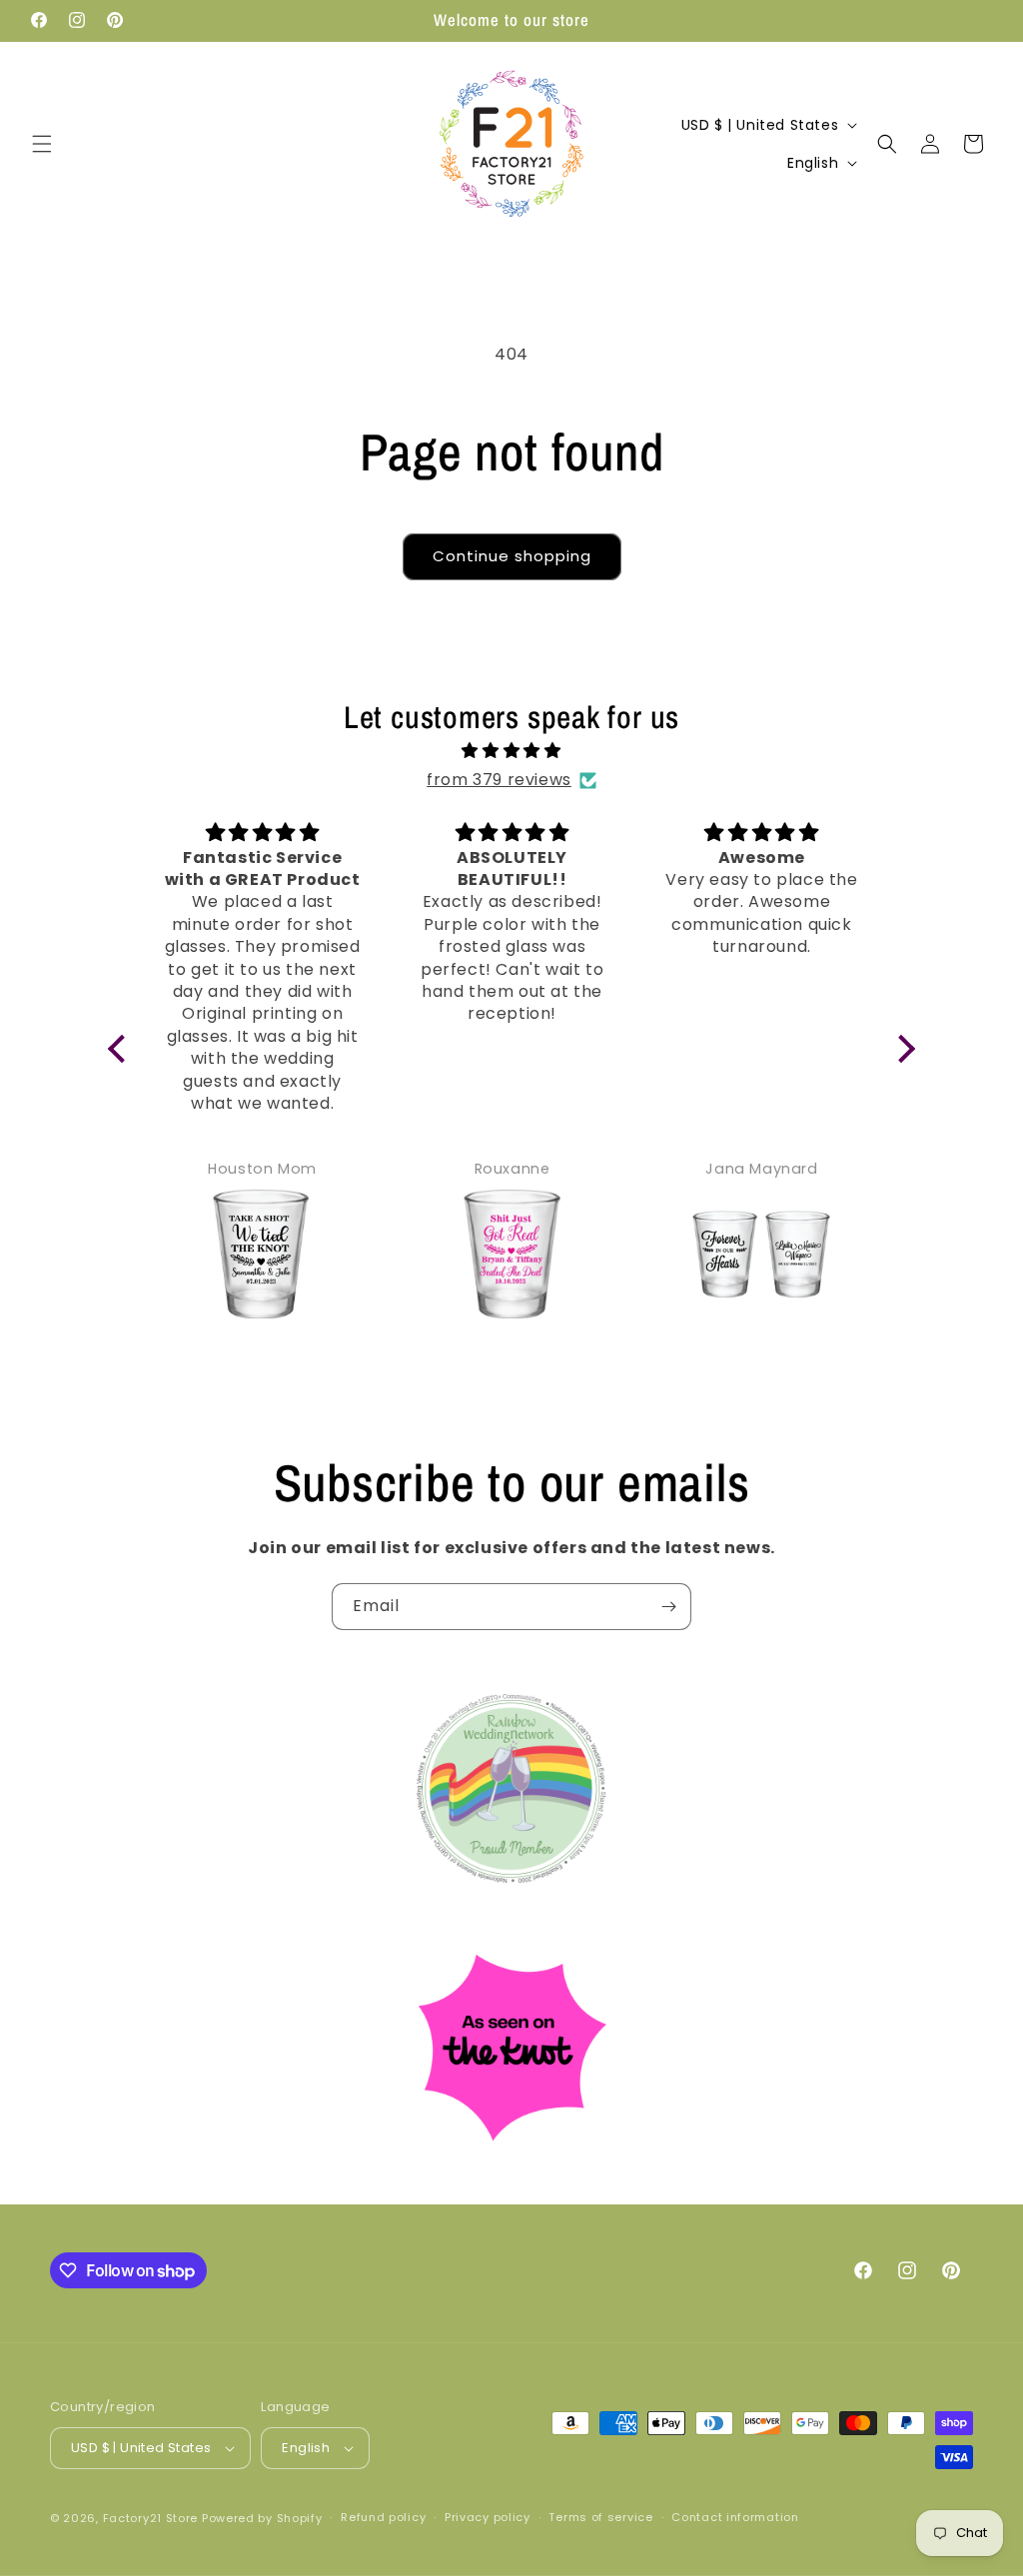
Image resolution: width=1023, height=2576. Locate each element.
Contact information (735, 2517)
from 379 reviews (499, 780)
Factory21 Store (151, 2518)
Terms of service (600, 2517)
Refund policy (383, 2517)
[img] (512, 751)
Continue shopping (512, 556)
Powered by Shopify (262, 2518)
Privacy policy (488, 2517)
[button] (42, 144)
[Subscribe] (668, 1607)
